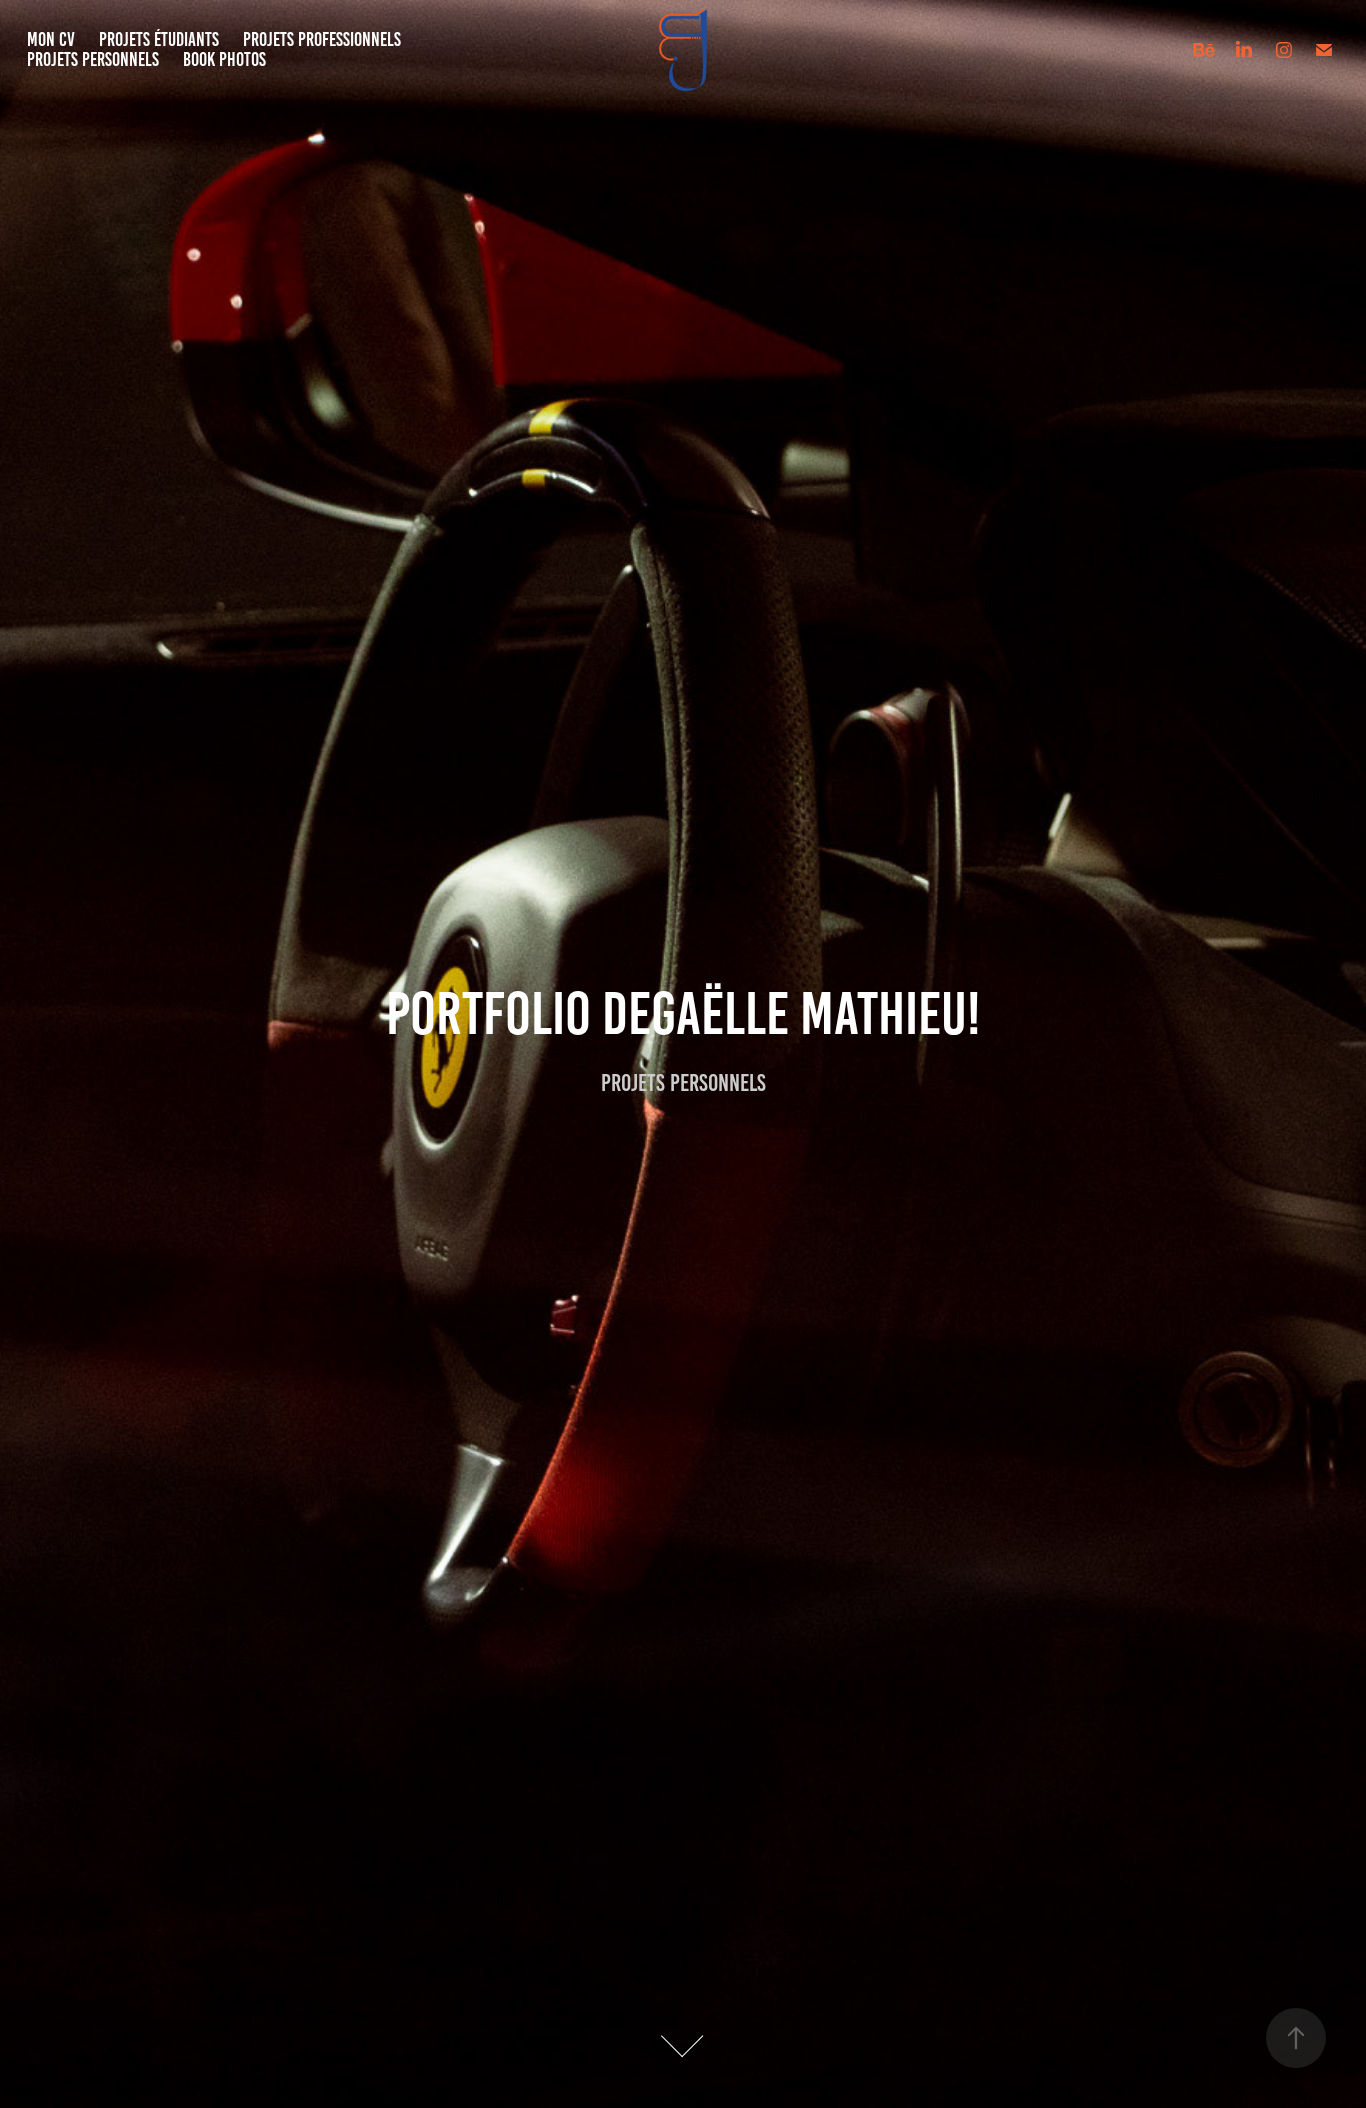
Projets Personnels (93, 59)
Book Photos (224, 59)
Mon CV (51, 39)
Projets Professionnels (322, 39)
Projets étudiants (159, 39)
